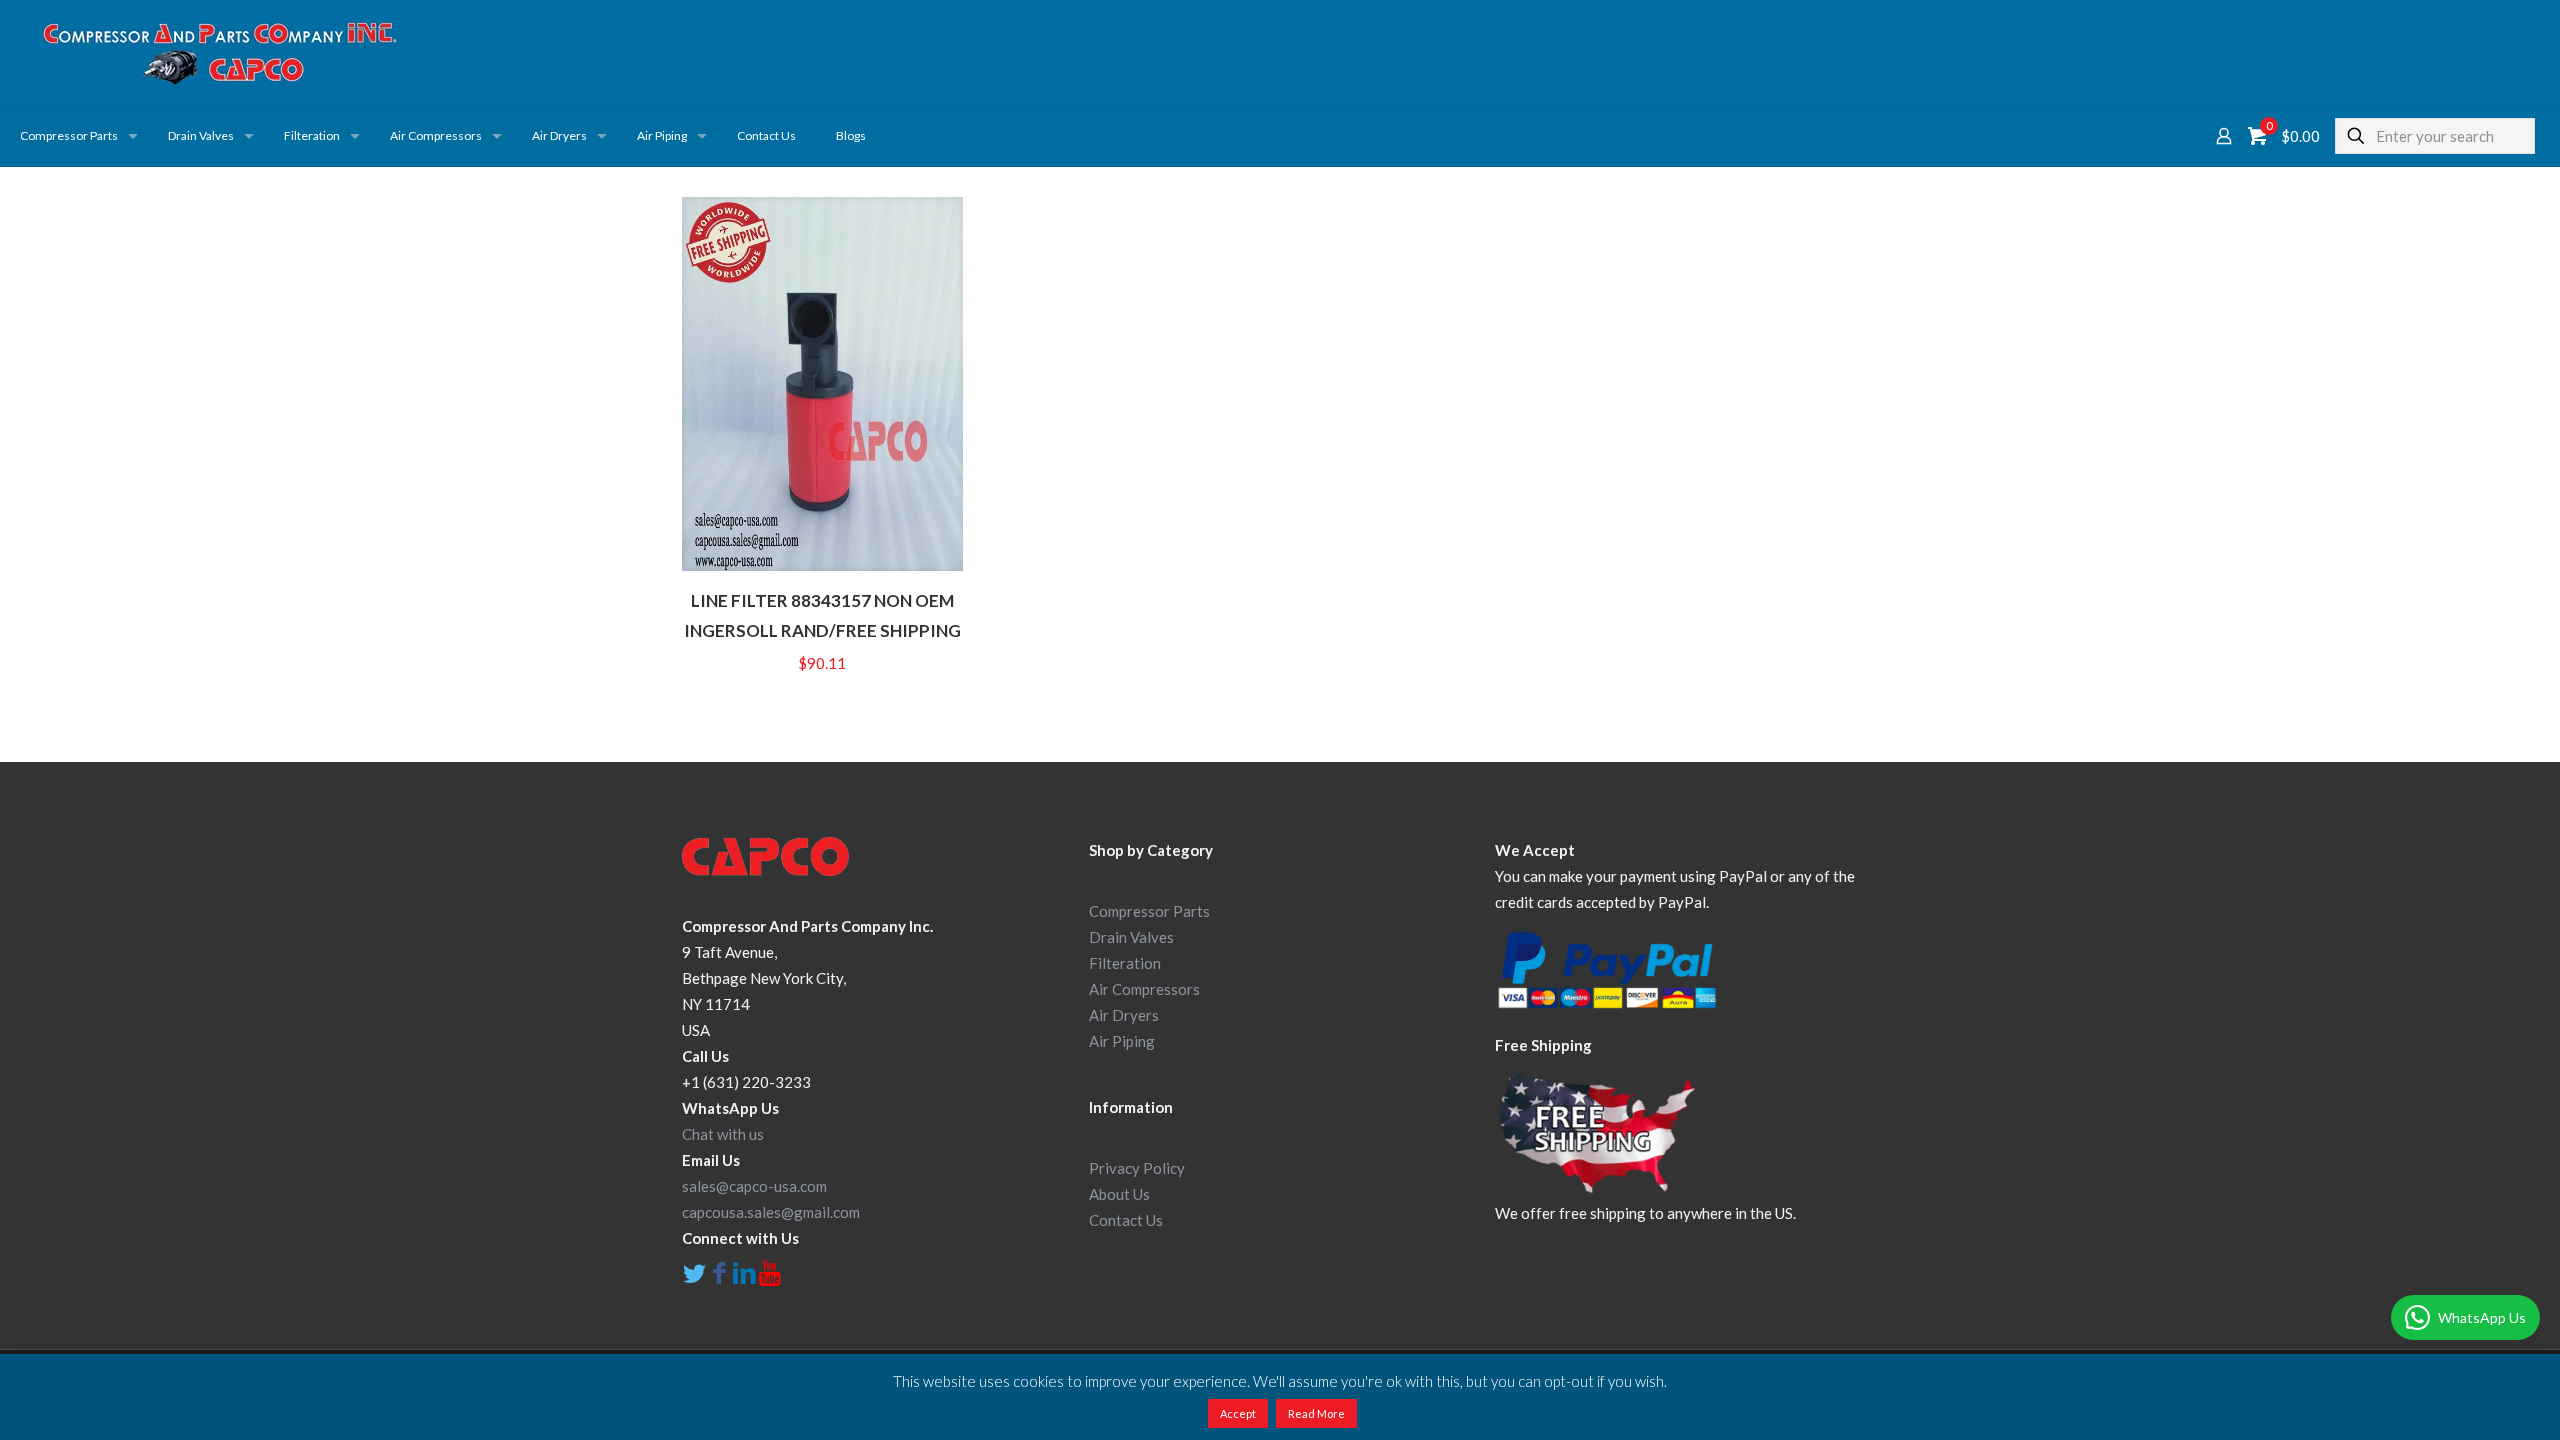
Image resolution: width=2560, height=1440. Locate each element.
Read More (1316, 1413)
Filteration (1125, 963)
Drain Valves (1131, 937)
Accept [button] (1238, 1413)
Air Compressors (1144, 989)
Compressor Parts (1149, 911)
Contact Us (1126, 1220)
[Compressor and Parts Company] (219, 52)
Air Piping (1122, 1041)
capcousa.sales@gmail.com (771, 1212)
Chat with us (723, 1134)
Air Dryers (1124, 1015)
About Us (1119, 1194)
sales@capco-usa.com (754, 1186)
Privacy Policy (1137, 1168)
